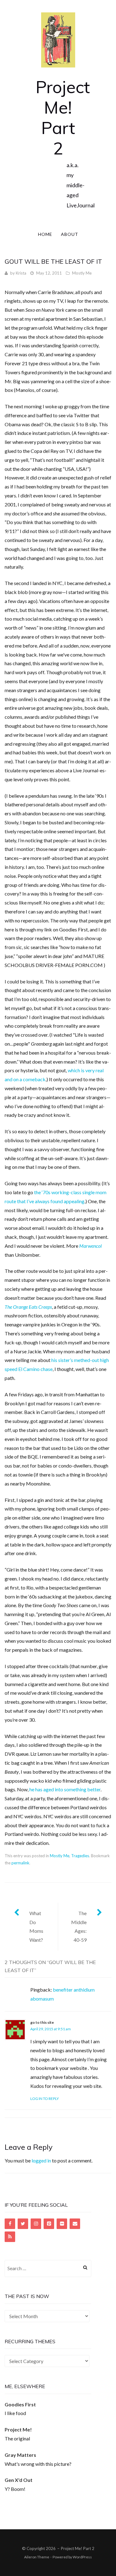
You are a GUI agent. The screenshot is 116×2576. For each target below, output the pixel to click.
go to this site (42, 2022)
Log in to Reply (45, 2099)
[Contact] (75, 2224)
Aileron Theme (37, 2557)
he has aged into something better (65, 1789)
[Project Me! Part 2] (58, 39)
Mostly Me (82, 273)
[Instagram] (36, 2224)
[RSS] (10, 2237)
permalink (20, 1863)
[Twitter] (23, 2224)
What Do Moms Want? (36, 1926)
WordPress (82, 2557)
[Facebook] (10, 2224)
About (70, 234)
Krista (21, 273)
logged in (41, 2160)
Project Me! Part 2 (63, 117)
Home (45, 234)
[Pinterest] (49, 2224)
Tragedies (80, 1856)
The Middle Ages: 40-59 (79, 1926)
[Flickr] (62, 2224)
